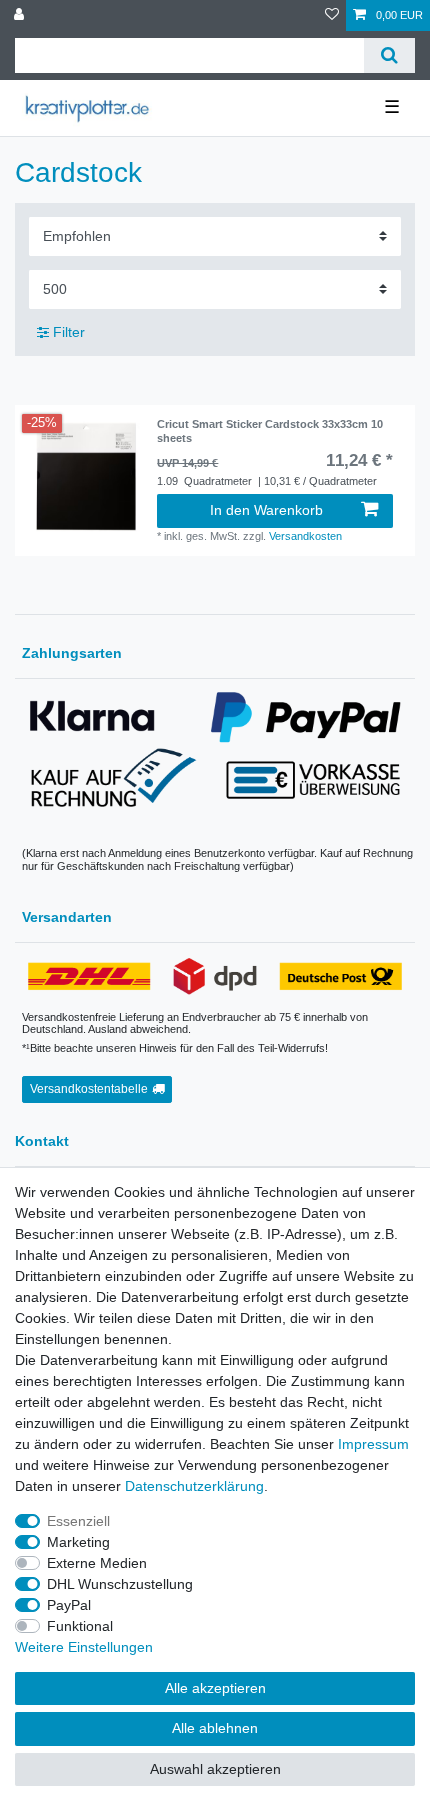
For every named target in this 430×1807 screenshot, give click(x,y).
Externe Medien (97, 1563)
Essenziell (78, 1521)
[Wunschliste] (332, 15)
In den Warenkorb (266, 510)
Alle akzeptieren (215, 1688)
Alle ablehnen (215, 1728)
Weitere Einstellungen (84, 1647)
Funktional (80, 1626)
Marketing (78, 1542)
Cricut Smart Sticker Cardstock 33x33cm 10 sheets (270, 431)
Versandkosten (305, 536)
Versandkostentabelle (89, 1089)
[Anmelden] (21, 15)
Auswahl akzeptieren (215, 1769)
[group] (86, 477)
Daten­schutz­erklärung (194, 1486)
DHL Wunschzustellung (120, 1584)
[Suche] (389, 55)
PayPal (69, 1605)
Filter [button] (69, 332)
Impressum (373, 1444)
